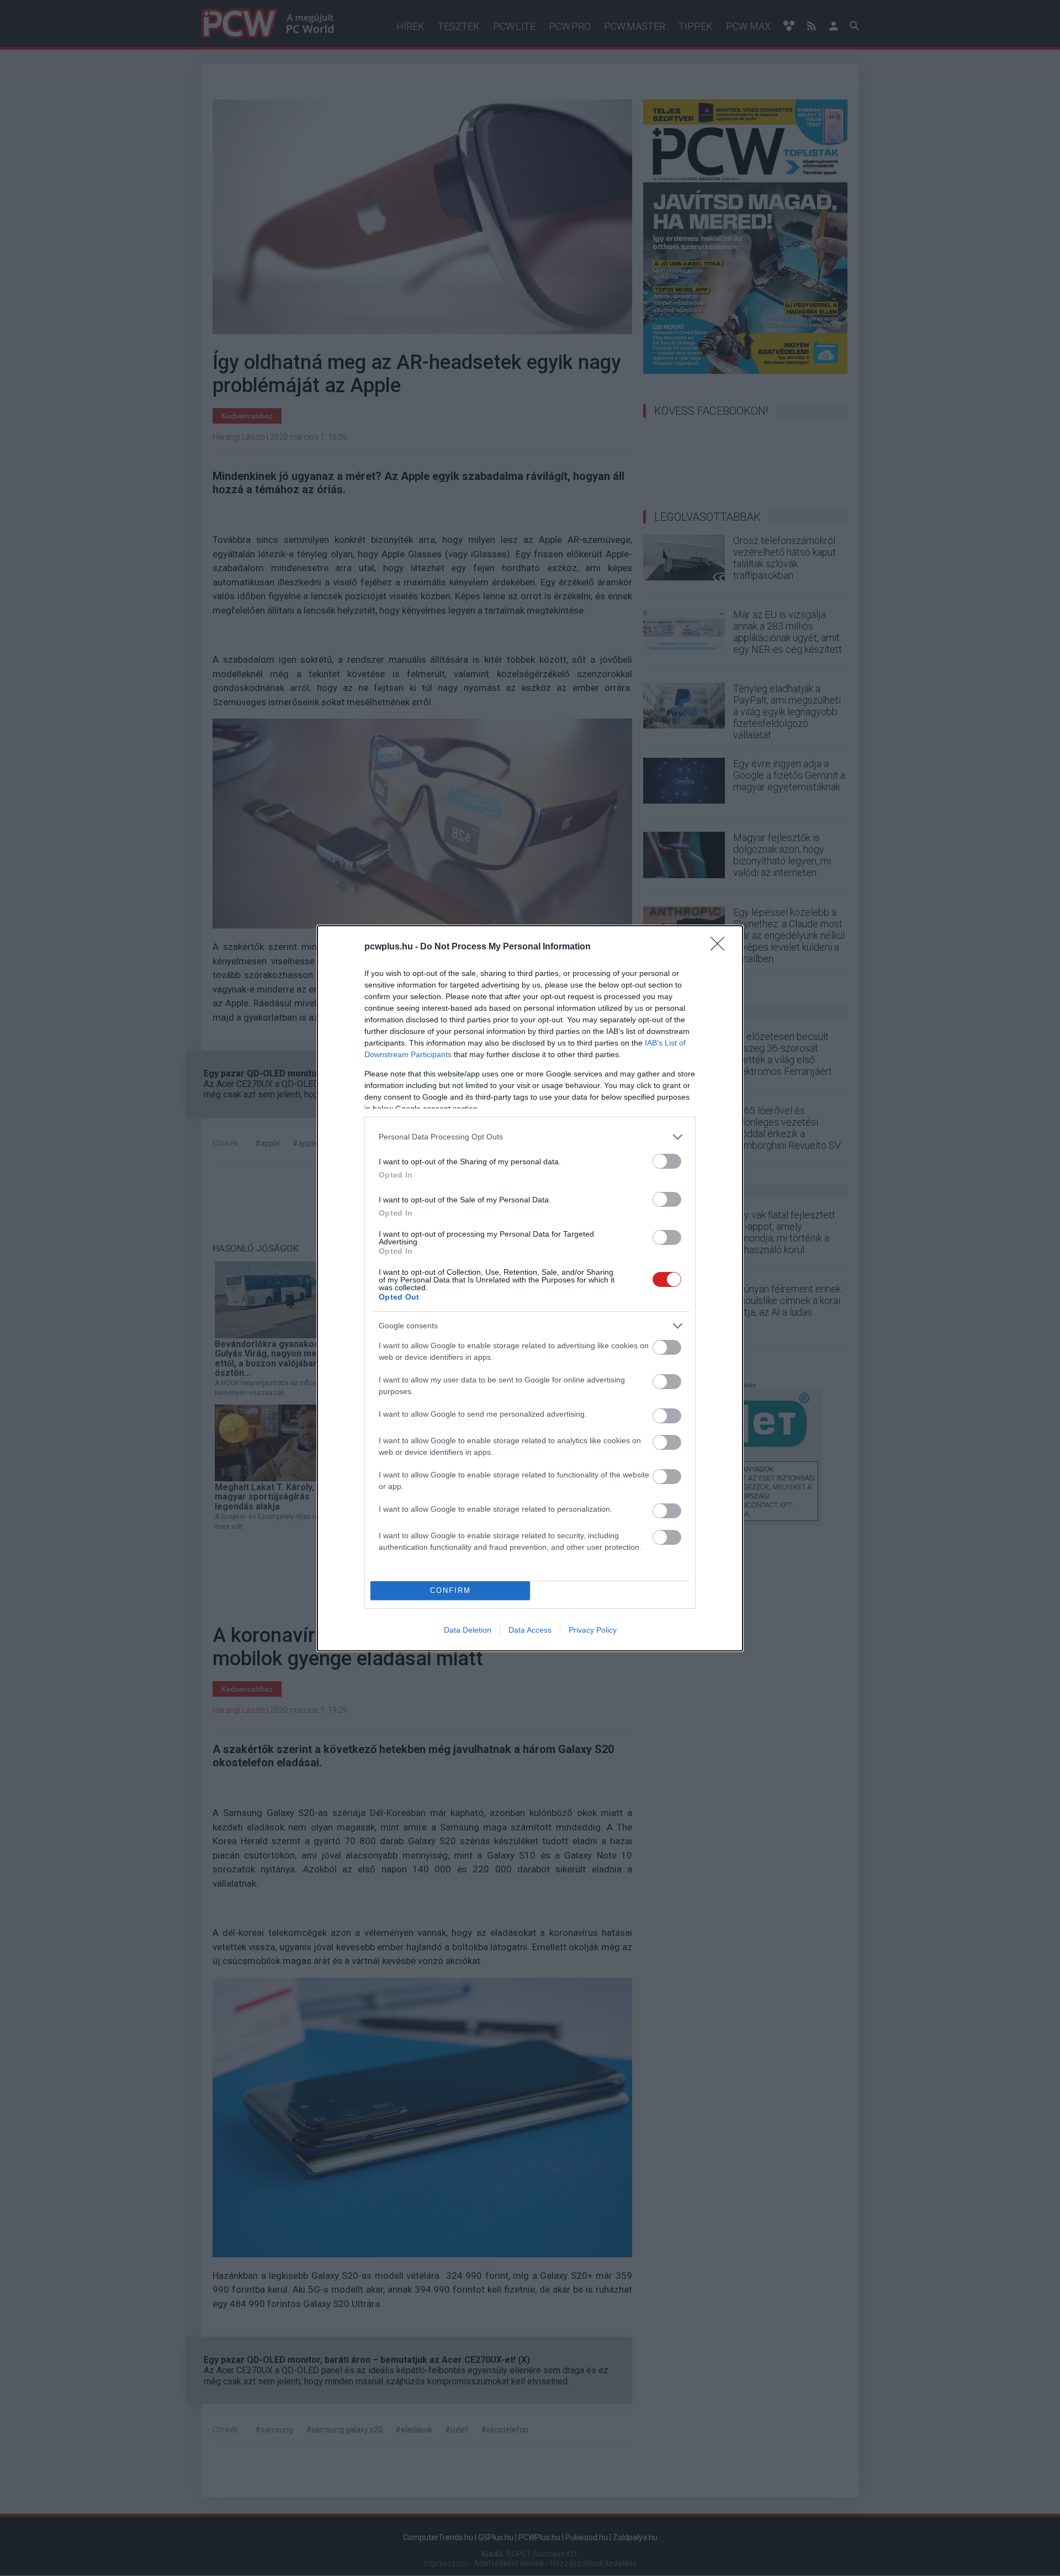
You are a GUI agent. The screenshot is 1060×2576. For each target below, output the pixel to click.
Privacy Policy (593, 1630)
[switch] (667, 1161)
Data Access (530, 1630)
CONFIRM (451, 1590)
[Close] (721, 947)
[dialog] (530, 1288)
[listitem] (530, 1137)
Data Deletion (468, 1630)
